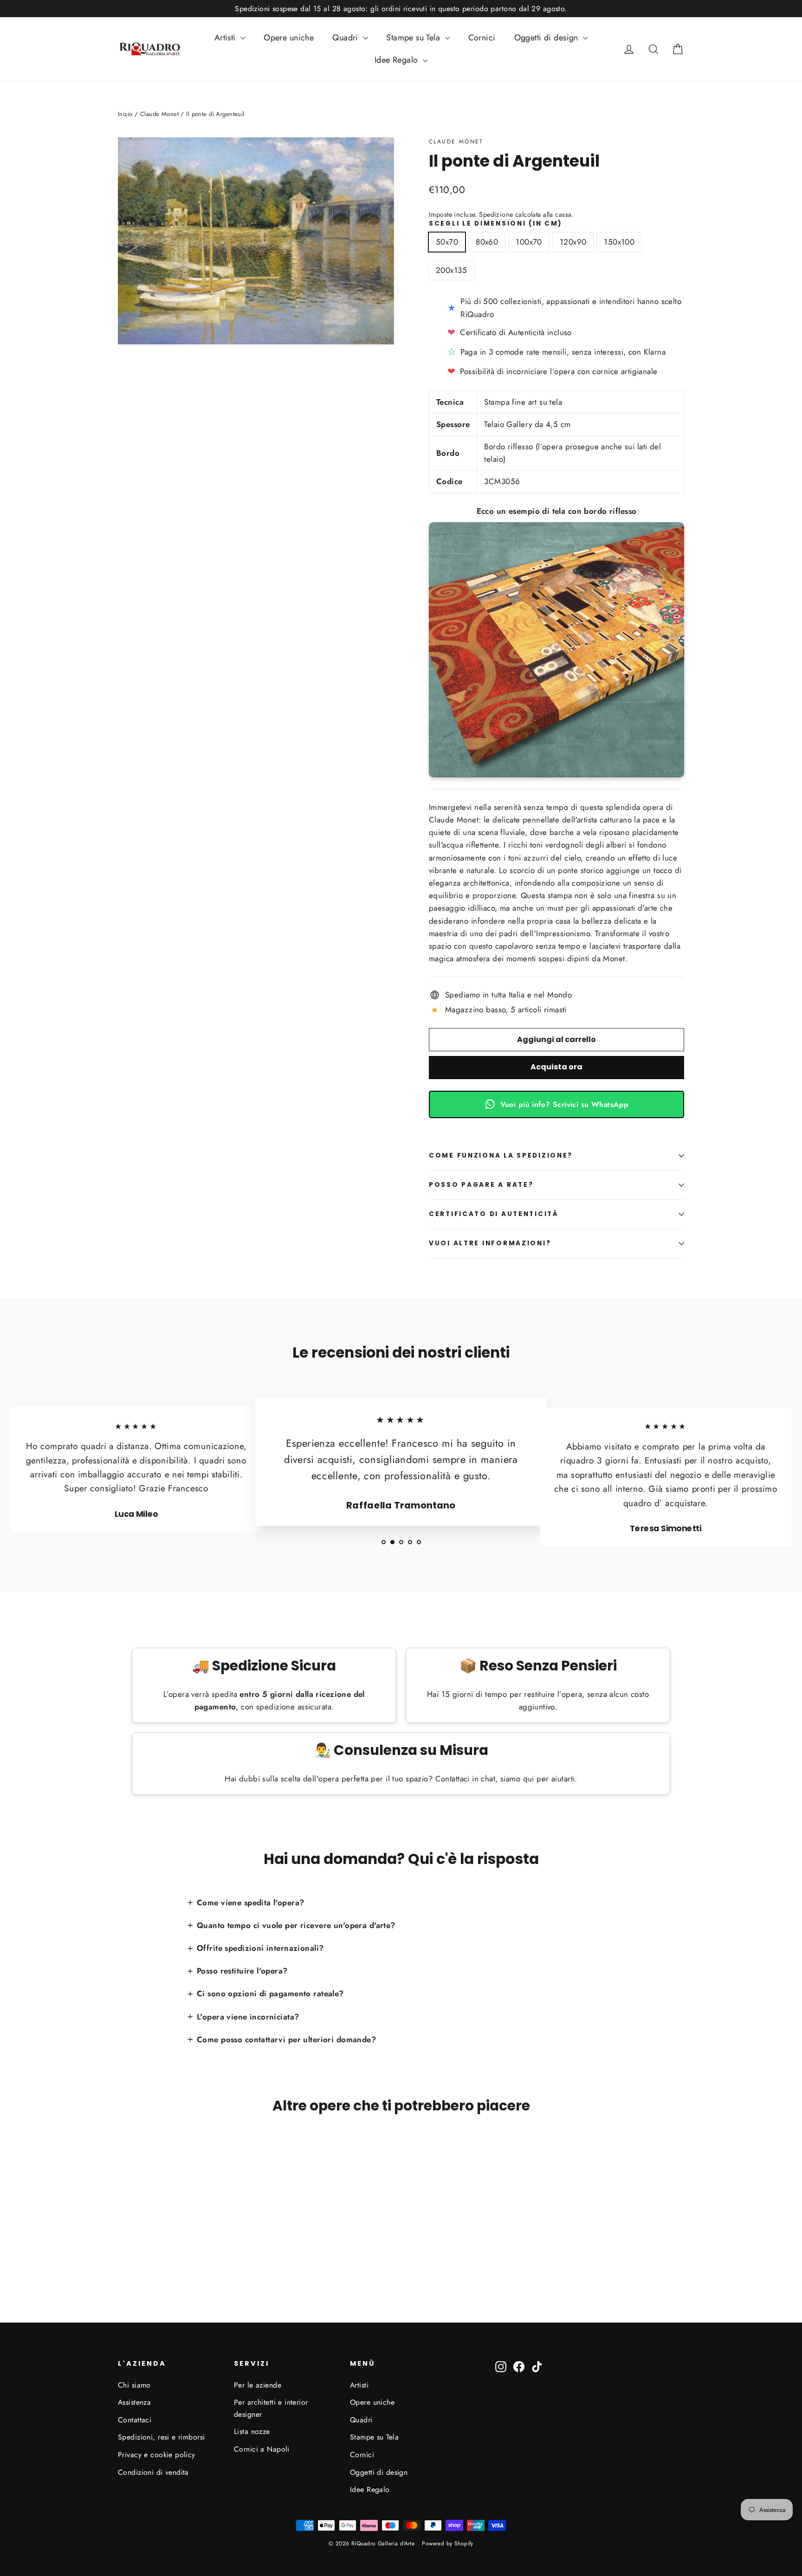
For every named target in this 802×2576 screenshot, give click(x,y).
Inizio (125, 114)
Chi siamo (134, 2385)
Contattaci (135, 2420)
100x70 (529, 242)
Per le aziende (258, 2385)
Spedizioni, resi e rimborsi (161, 2437)
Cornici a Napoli (262, 2449)
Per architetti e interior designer (271, 2408)
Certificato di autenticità (494, 1214)
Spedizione (496, 214)
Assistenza (134, 2402)
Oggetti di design (548, 38)
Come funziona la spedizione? (501, 1155)
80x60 (487, 242)
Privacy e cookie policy (157, 2455)
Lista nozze (252, 2431)
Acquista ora (556, 1067)
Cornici (482, 38)
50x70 (447, 242)
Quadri (346, 38)
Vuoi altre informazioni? (490, 1243)
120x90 (573, 242)
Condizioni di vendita (153, 2472)
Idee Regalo (398, 60)
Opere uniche (289, 38)
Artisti (226, 38)
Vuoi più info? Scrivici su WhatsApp (565, 1104)
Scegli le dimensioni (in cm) (496, 224)
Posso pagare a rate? (481, 1185)
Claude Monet (456, 142)
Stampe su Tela (414, 38)
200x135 (451, 270)
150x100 (619, 242)
